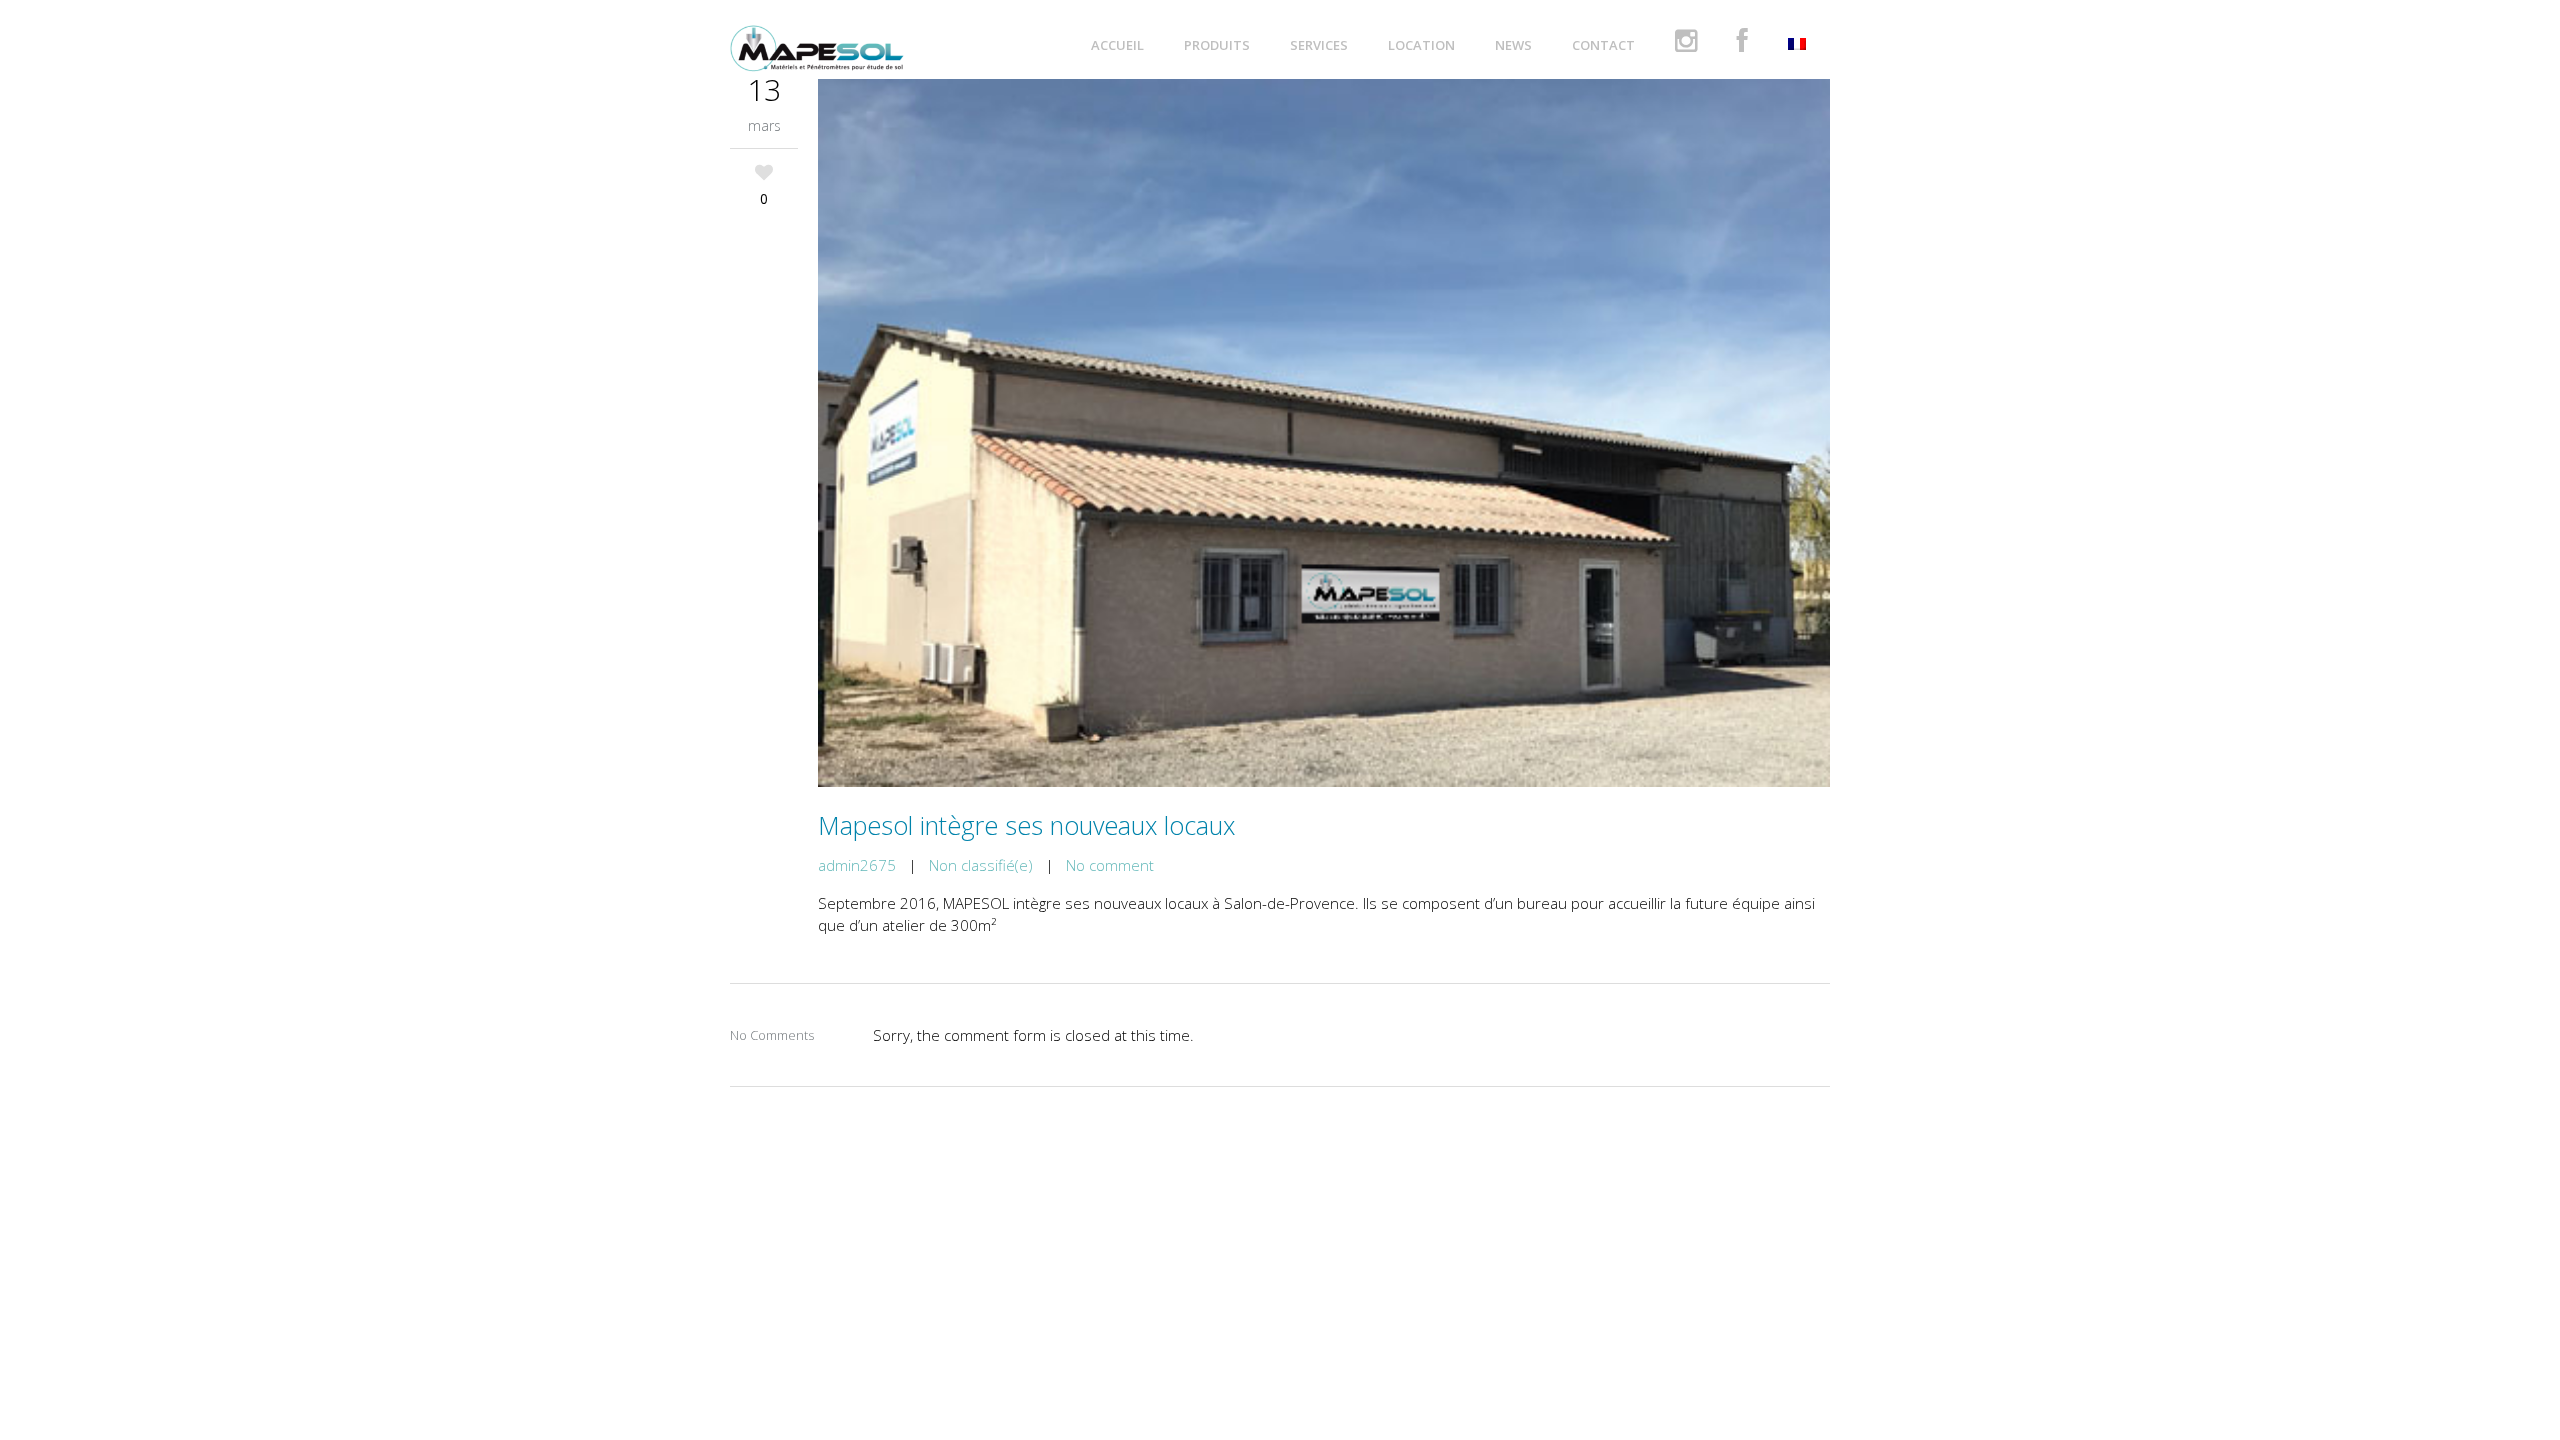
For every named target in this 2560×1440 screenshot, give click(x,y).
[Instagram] (1686, 45)
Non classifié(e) (981, 865)
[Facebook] (1742, 45)
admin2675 (857, 865)
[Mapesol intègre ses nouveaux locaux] (1324, 433)
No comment (1110, 865)
